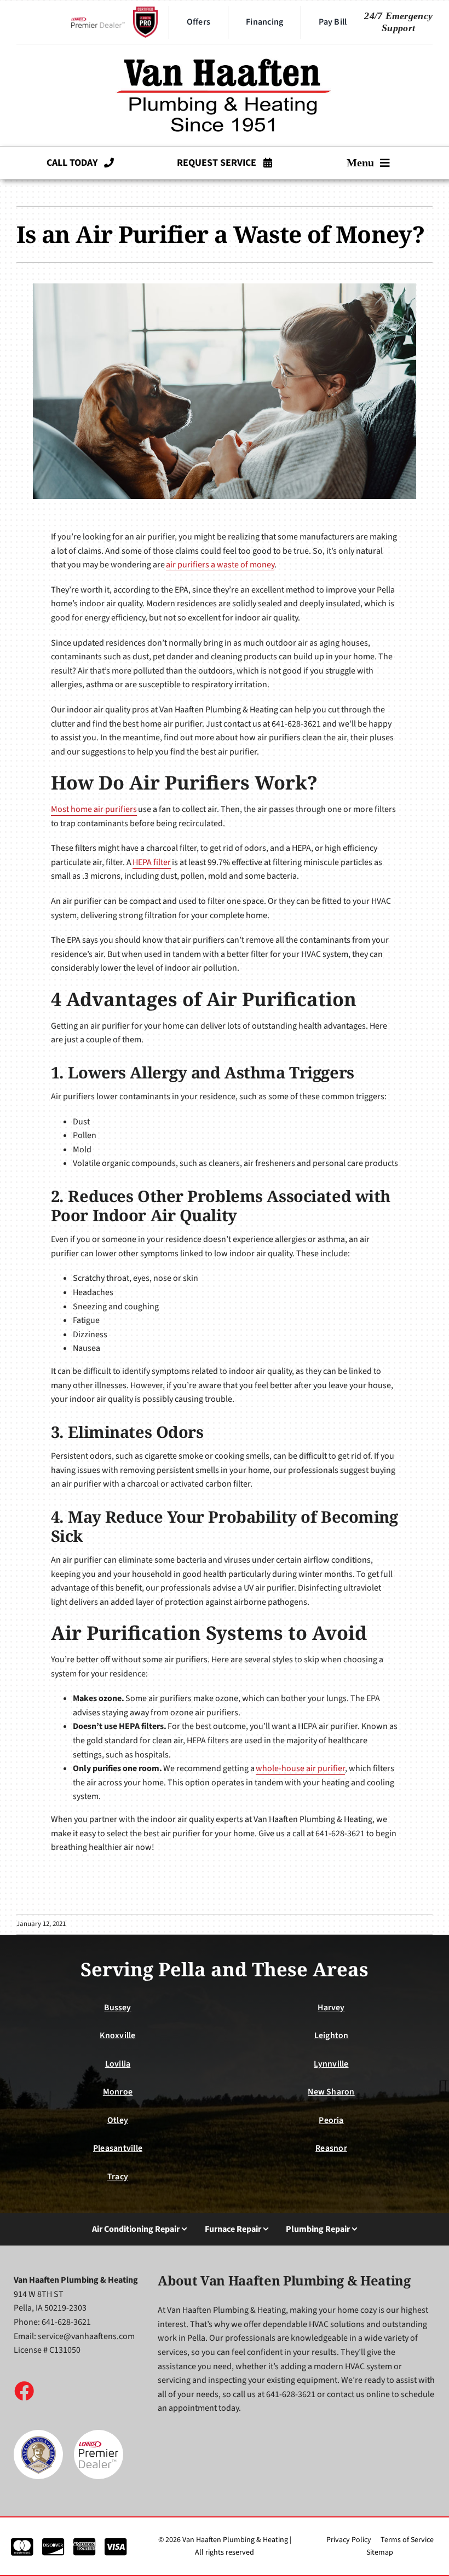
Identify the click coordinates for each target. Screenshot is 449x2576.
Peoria (331, 2120)
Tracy (118, 2177)
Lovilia (118, 2064)
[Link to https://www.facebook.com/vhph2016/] (24, 2391)
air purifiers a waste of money (220, 565)
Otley (118, 2120)
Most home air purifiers (94, 809)
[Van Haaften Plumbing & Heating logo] (225, 54)
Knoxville (117, 2035)
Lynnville (331, 2064)
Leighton (332, 2035)
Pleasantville (118, 2148)
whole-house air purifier (300, 1768)
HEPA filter (152, 862)
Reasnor (331, 2148)
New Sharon (331, 2092)
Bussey (117, 2008)
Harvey (331, 2008)
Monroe (118, 2092)
